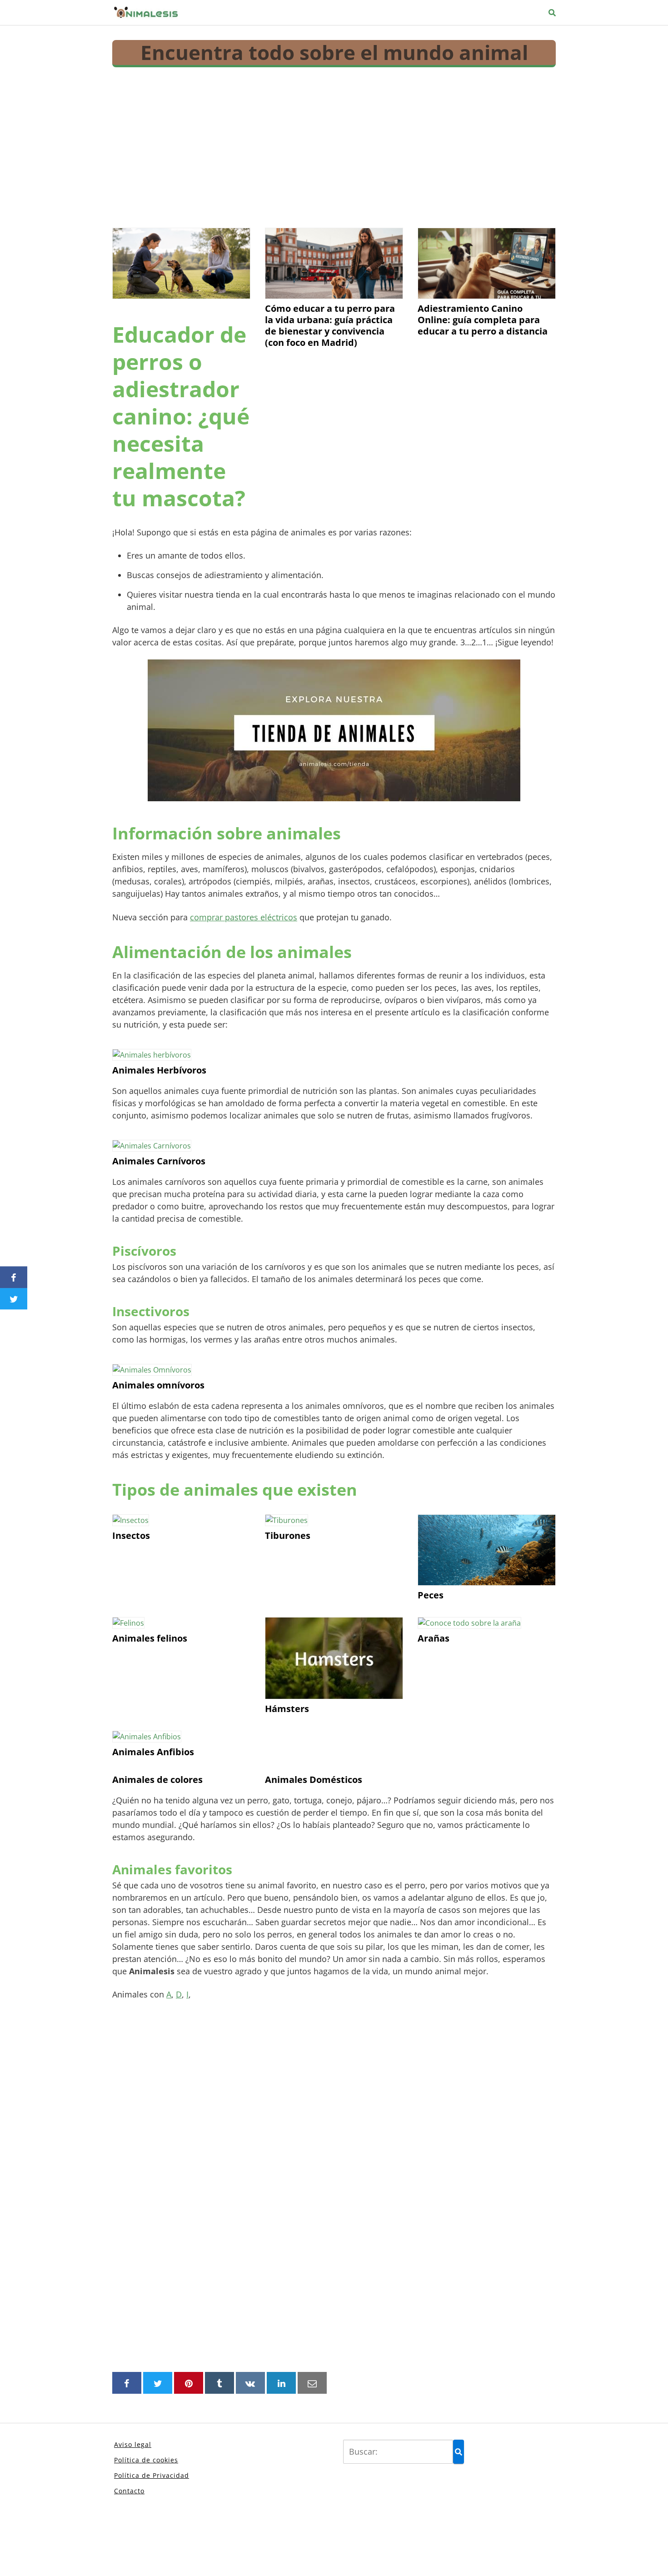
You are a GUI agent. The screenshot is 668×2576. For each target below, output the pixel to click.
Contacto (129, 2491)
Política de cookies (146, 2460)
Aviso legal (133, 2444)
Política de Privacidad (152, 2475)
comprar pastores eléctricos (244, 917)
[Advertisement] (334, 145)
